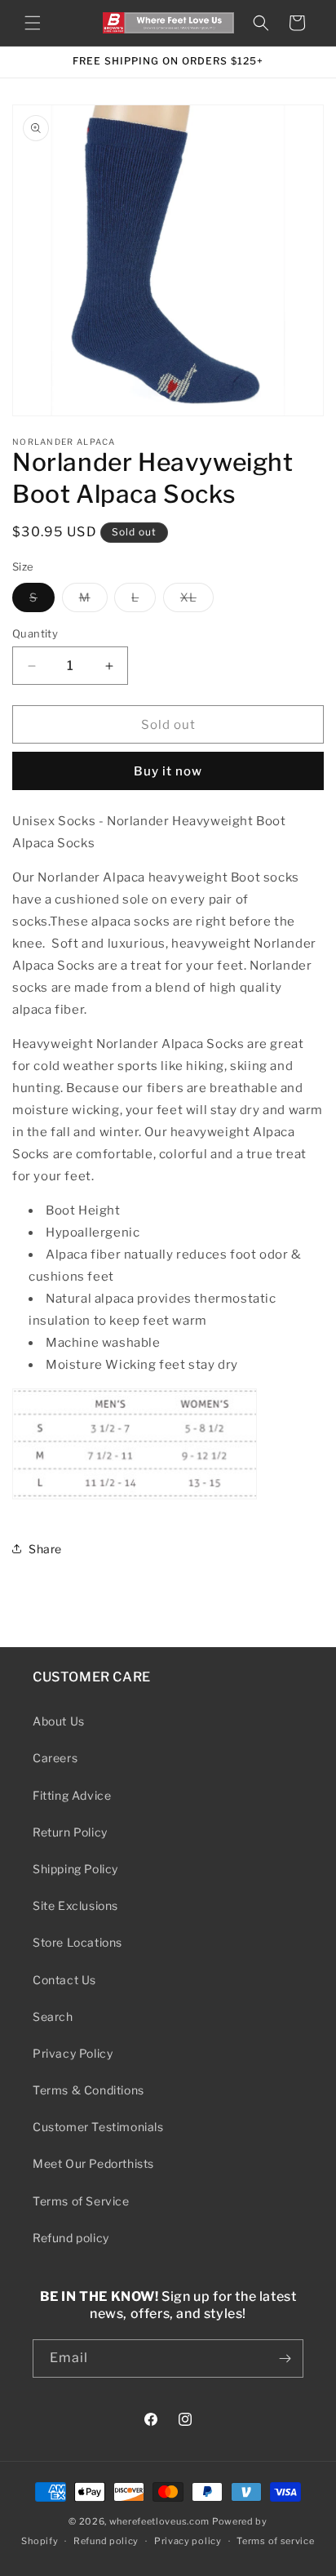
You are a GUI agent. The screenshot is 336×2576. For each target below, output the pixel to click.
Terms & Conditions (88, 2090)
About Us (59, 1721)
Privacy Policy (73, 2053)
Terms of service (275, 2541)
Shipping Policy (75, 1869)
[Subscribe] (285, 2358)
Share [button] (45, 1549)
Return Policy (70, 1832)
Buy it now (168, 771)
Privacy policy (188, 2541)
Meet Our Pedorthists (93, 2163)
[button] (33, 23)
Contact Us (64, 1980)
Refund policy (71, 2238)
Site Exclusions (75, 1905)
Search (53, 2016)
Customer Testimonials (98, 2127)
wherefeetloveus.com (159, 2521)
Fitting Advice (72, 1795)
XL (197, 601)
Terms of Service (81, 2201)
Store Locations (77, 1942)
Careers (55, 1758)
